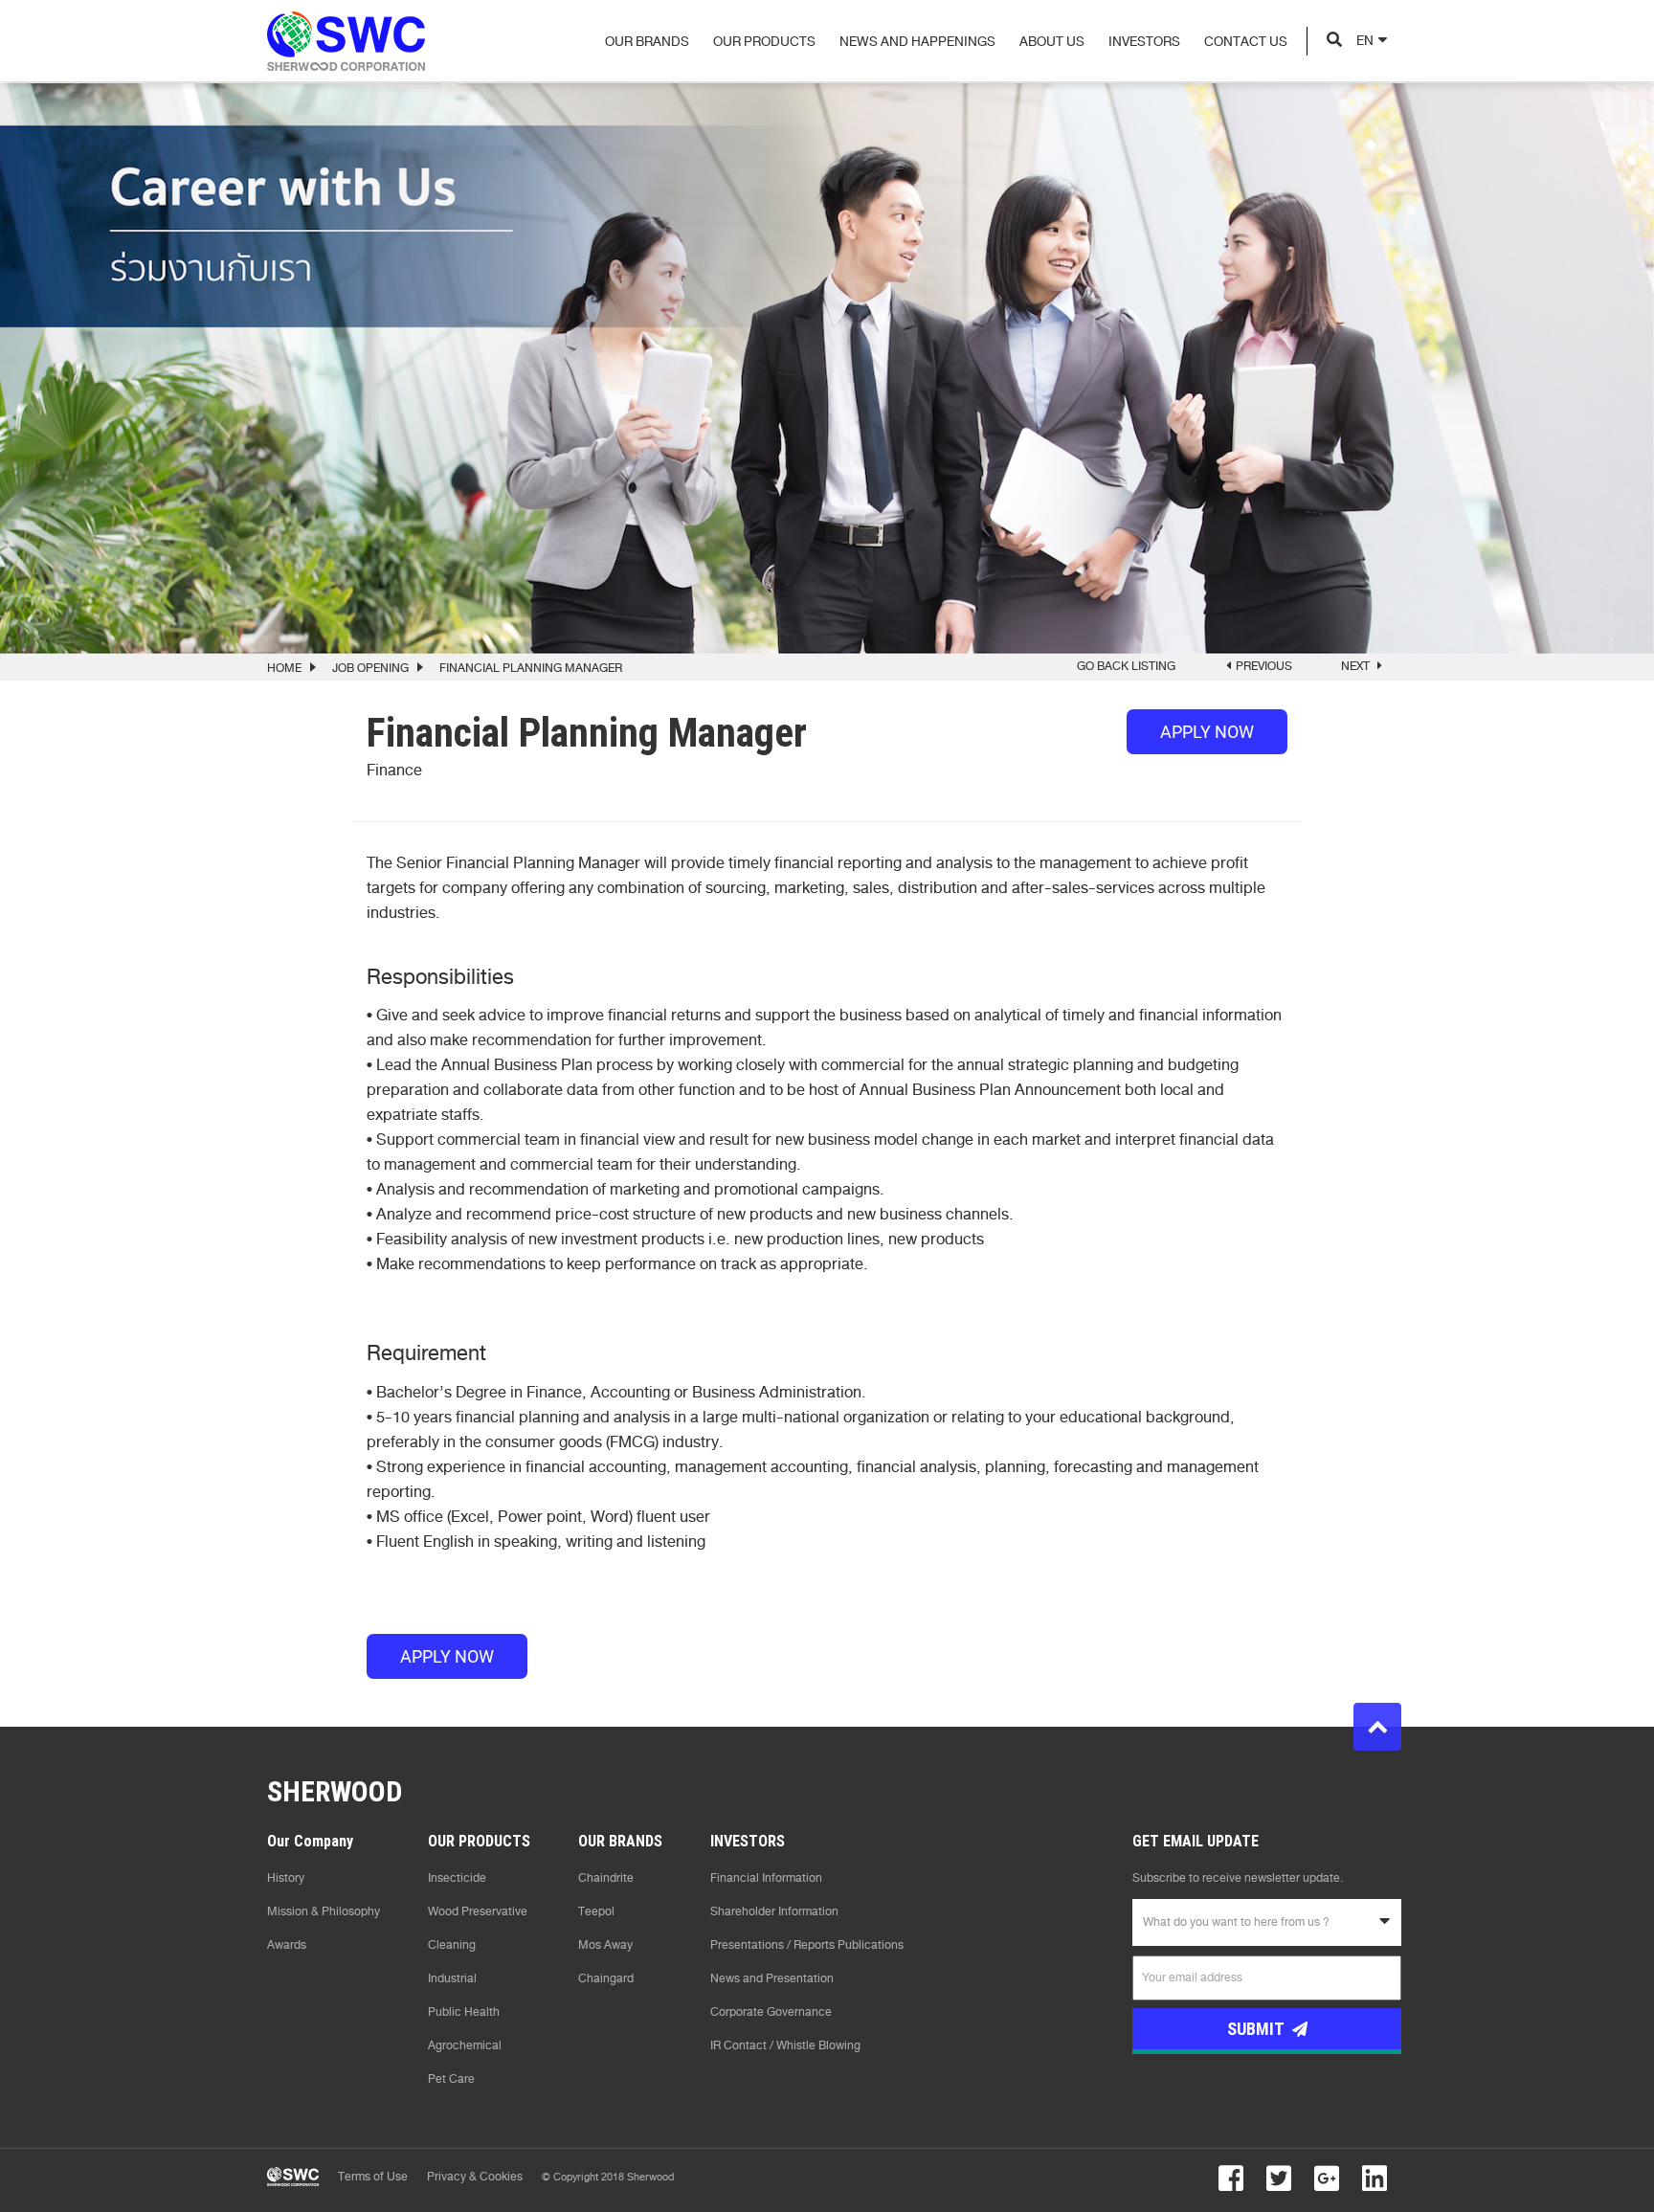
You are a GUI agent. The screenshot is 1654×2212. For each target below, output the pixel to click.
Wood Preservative (478, 1911)
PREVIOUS (1264, 666)
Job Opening (370, 668)
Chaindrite (606, 1878)
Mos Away (605, 1945)
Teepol (596, 1911)
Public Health (464, 2012)
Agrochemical (465, 2045)
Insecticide (457, 1878)
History (286, 1878)
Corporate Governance (771, 2012)
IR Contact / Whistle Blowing (785, 2045)
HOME (284, 668)
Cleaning (452, 1945)
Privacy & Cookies (475, 2177)
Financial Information (766, 1878)
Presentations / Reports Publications (807, 1945)
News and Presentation (772, 1978)
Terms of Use (373, 2177)
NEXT (1357, 666)
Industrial (452, 1978)
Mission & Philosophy (324, 1911)
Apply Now (1207, 732)
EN (1365, 41)
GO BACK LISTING (1126, 666)
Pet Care (451, 2079)
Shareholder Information (774, 1911)
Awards (287, 1945)
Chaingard (606, 1978)
